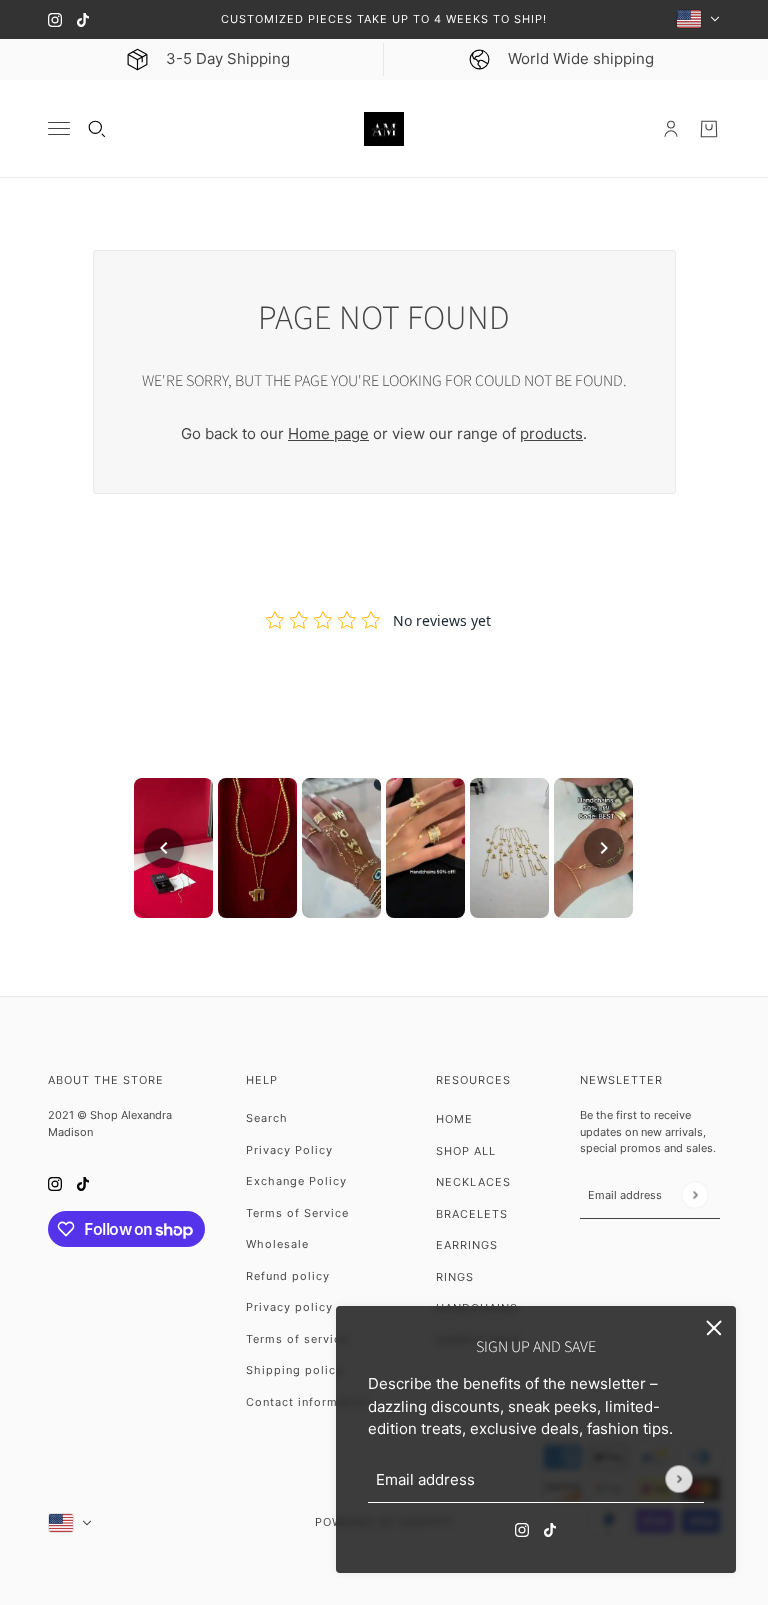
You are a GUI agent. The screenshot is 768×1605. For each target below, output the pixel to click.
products (551, 433)
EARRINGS (467, 1245)
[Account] (671, 129)
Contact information (307, 1402)
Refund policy (288, 1276)
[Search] (97, 129)
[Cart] (709, 129)
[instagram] (55, 19)
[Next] (604, 848)
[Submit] (678, 1478)
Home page (328, 433)
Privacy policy (289, 1307)
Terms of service (297, 1339)
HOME (454, 1119)
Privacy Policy (289, 1150)
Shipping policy (294, 1370)
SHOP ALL (466, 1151)
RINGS (455, 1277)
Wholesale (277, 1244)
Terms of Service (297, 1213)
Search (267, 1118)
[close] (714, 1328)
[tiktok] (83, 19)
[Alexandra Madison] (384, 129)
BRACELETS (472, 1214)
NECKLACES (473, 1182)
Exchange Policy (296, 1181)
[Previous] (164, 848)
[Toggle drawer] (59, 128)
